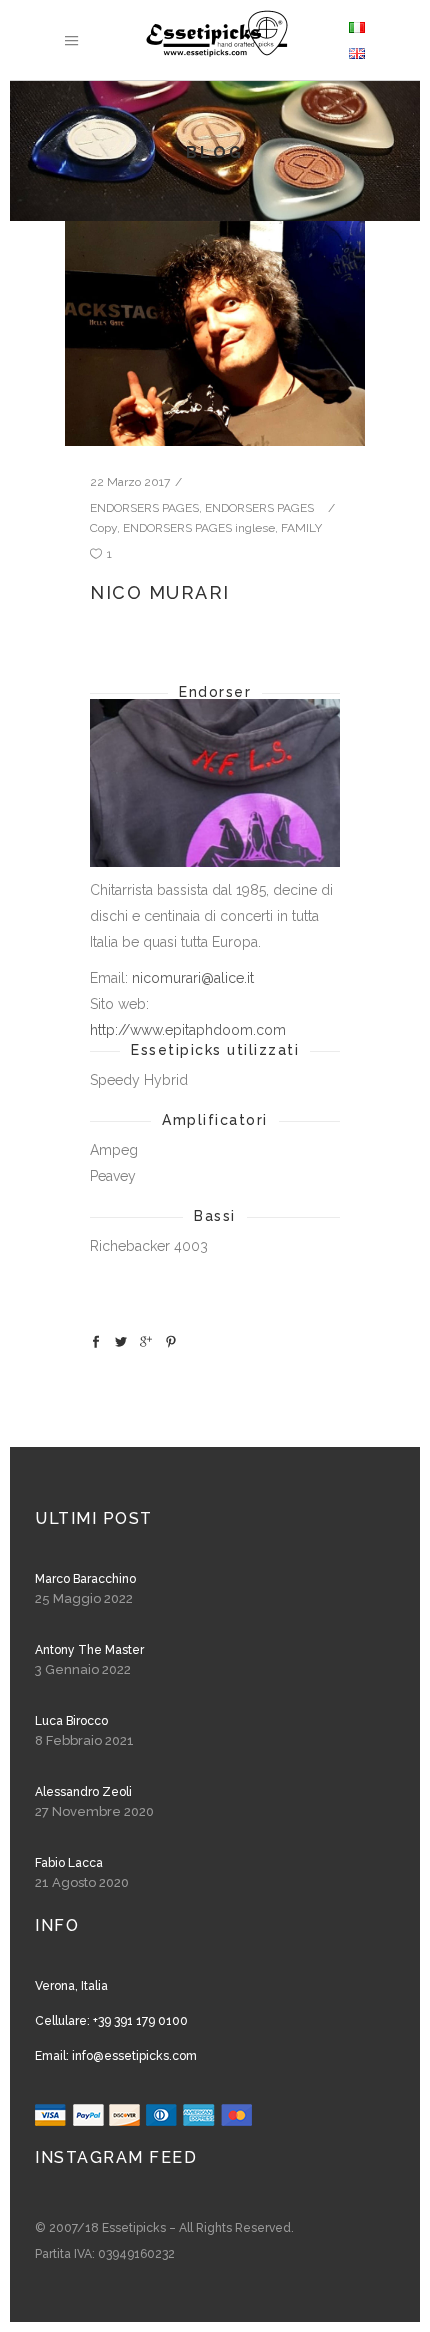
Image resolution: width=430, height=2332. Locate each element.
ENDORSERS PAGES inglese (199, 528)
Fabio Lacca (69, 1863)
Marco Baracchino (85, 1579)
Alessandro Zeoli (83, 1792)
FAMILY (301, 528)
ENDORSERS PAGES (144, 508)
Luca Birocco (71, 1721)
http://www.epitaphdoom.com (188, 1030)
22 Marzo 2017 (130, 482)
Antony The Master (89, 1650)
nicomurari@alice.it (193, 978)
